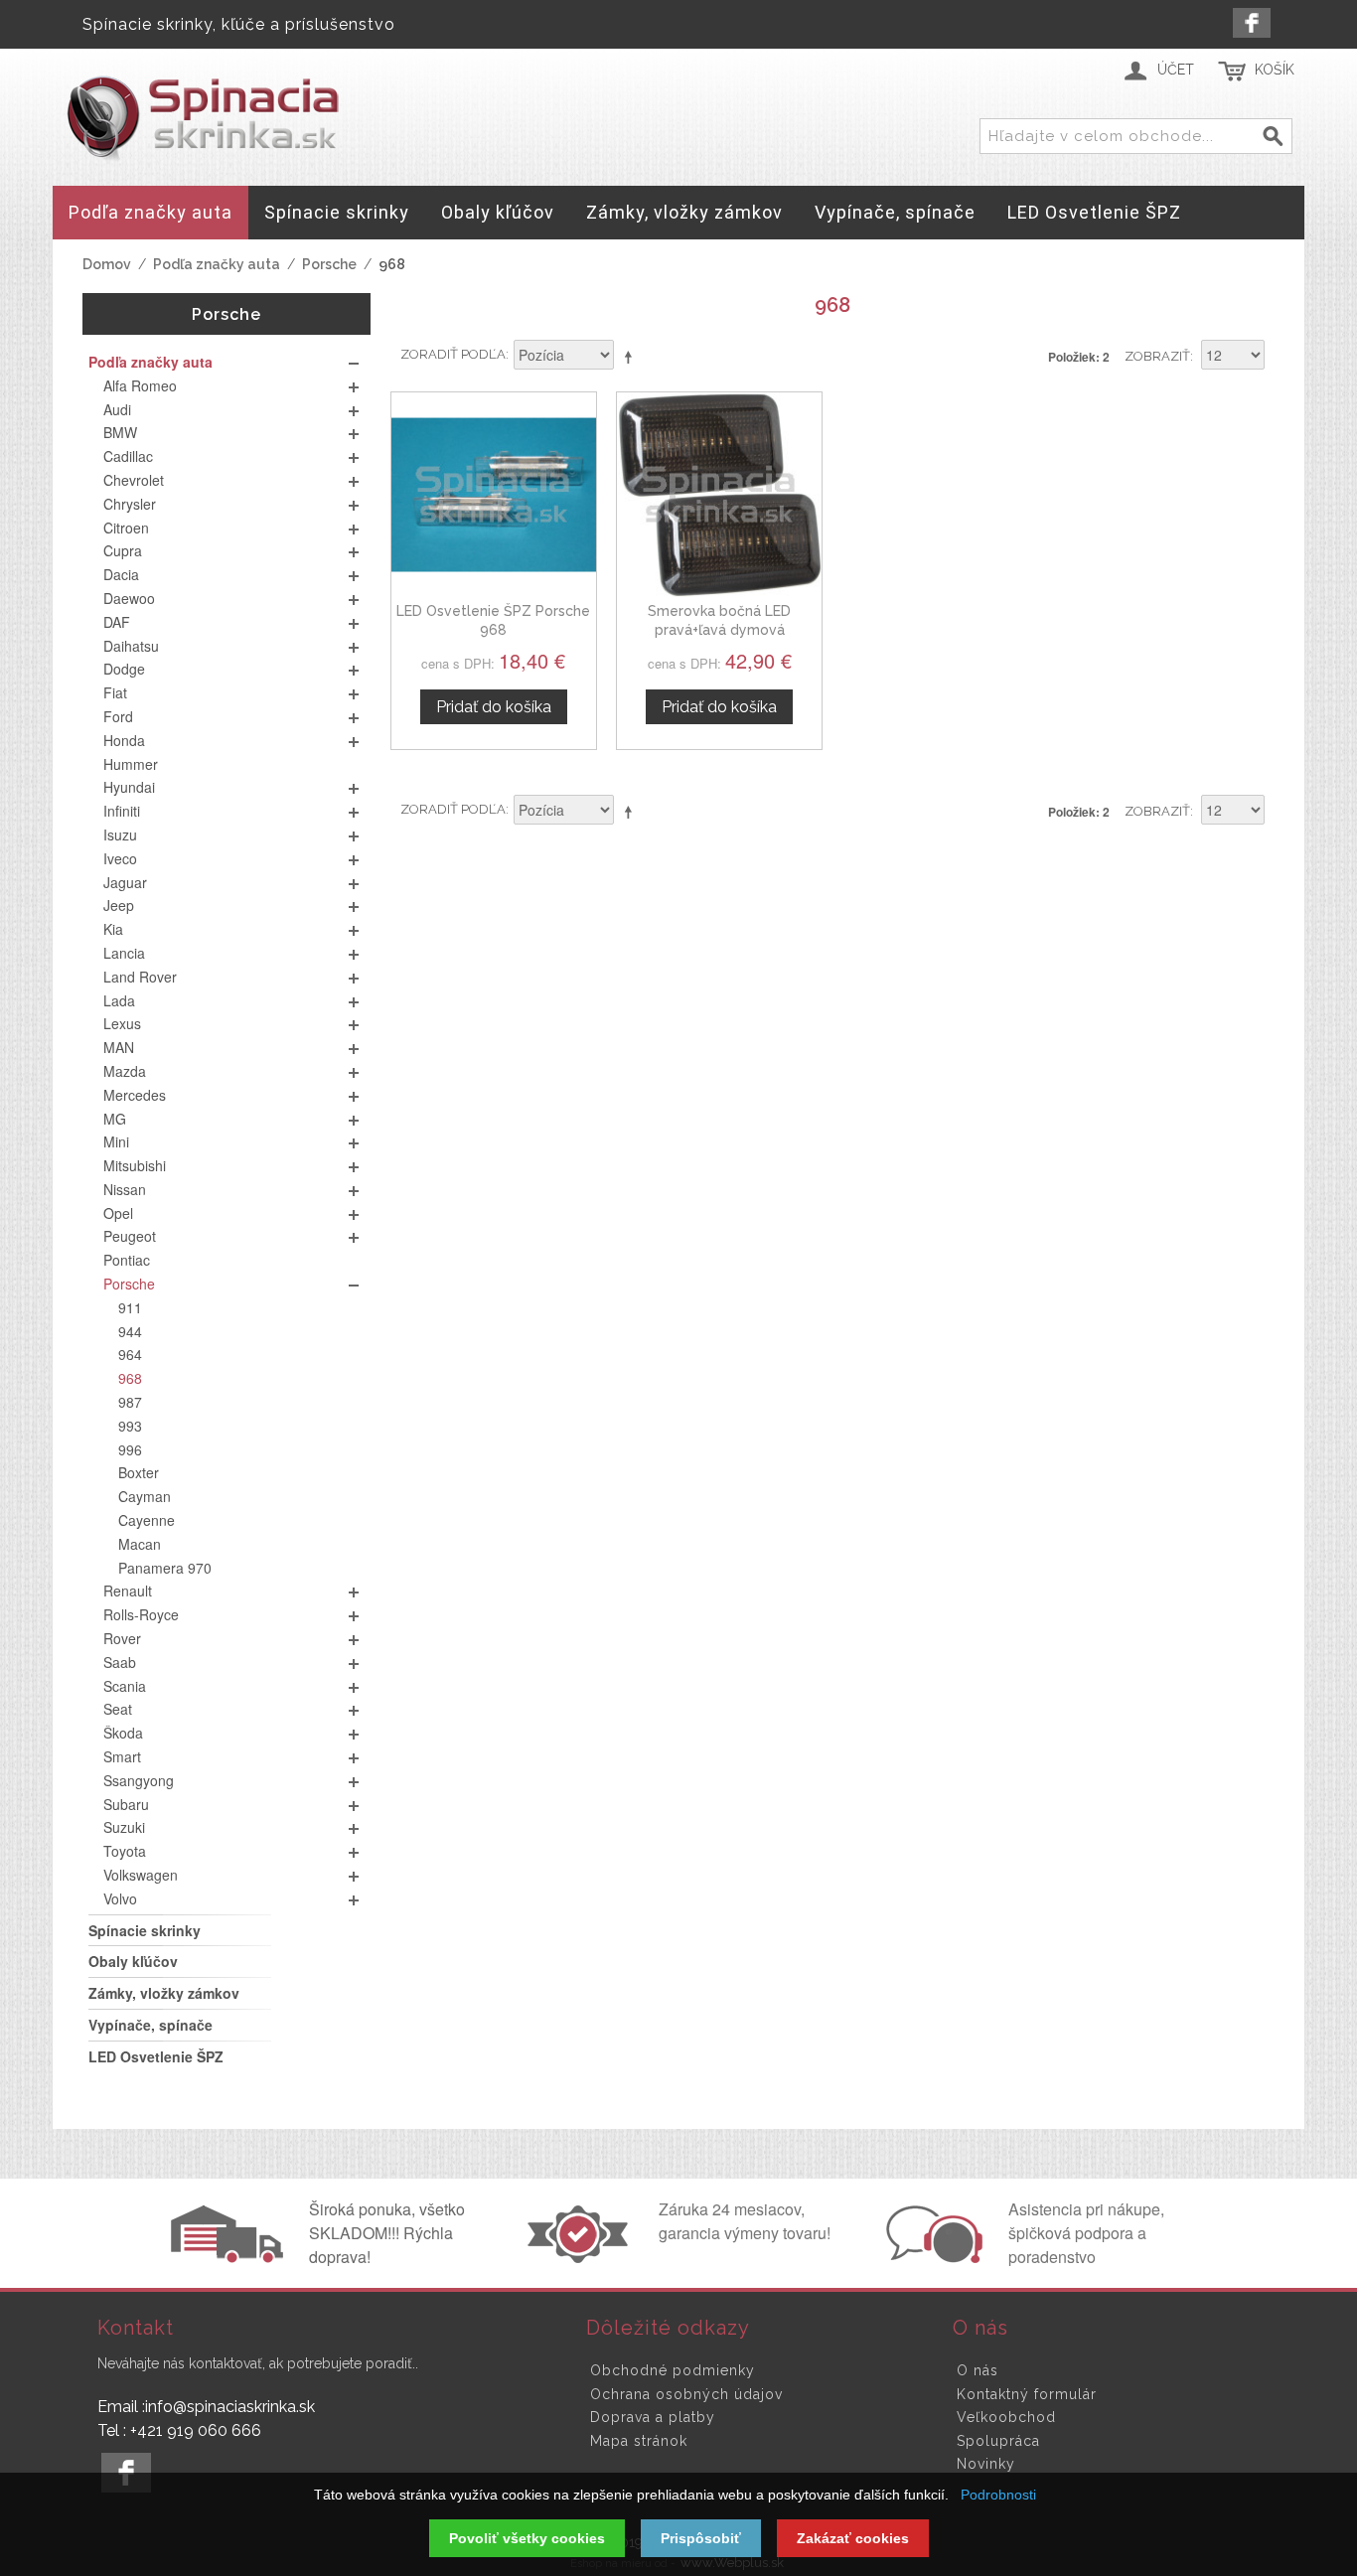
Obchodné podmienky (673, 2370)
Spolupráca (998, 2441)
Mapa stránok (639, 2441)
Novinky (986, 2464)
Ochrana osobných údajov (686, 2394)
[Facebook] (1252, 23)
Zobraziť (1157, 356)
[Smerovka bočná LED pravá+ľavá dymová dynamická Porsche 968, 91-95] (719, 495)
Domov (107, 264)
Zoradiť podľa (453, 354)
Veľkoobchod (1006, 2417)
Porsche (329, 264)
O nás (978, 2370)
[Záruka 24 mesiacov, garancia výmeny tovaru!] (582, 2257)
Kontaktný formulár (1027, 2394)
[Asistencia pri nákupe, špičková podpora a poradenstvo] (932, 2257)
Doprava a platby (653, 2417)
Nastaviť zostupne (632, 357)
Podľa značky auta (217, 264)
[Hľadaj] (1274, 137)
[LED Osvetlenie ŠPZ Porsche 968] (494, 495)
